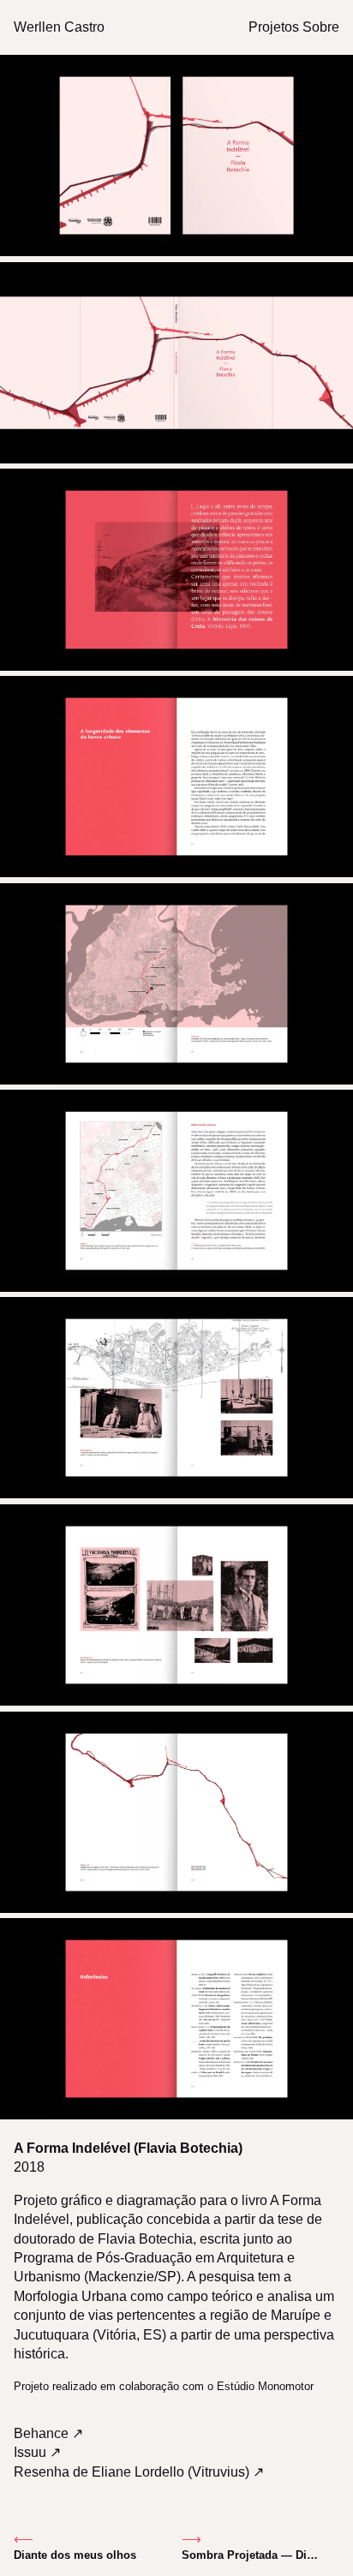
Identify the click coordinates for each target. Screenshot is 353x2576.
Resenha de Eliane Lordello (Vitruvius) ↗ (139, 2472)
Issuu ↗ (37, 2452)
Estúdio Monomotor (265, 2386)
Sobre (321, 27)
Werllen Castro (59, 27)
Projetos (274, 27)
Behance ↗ (48, 2433)
